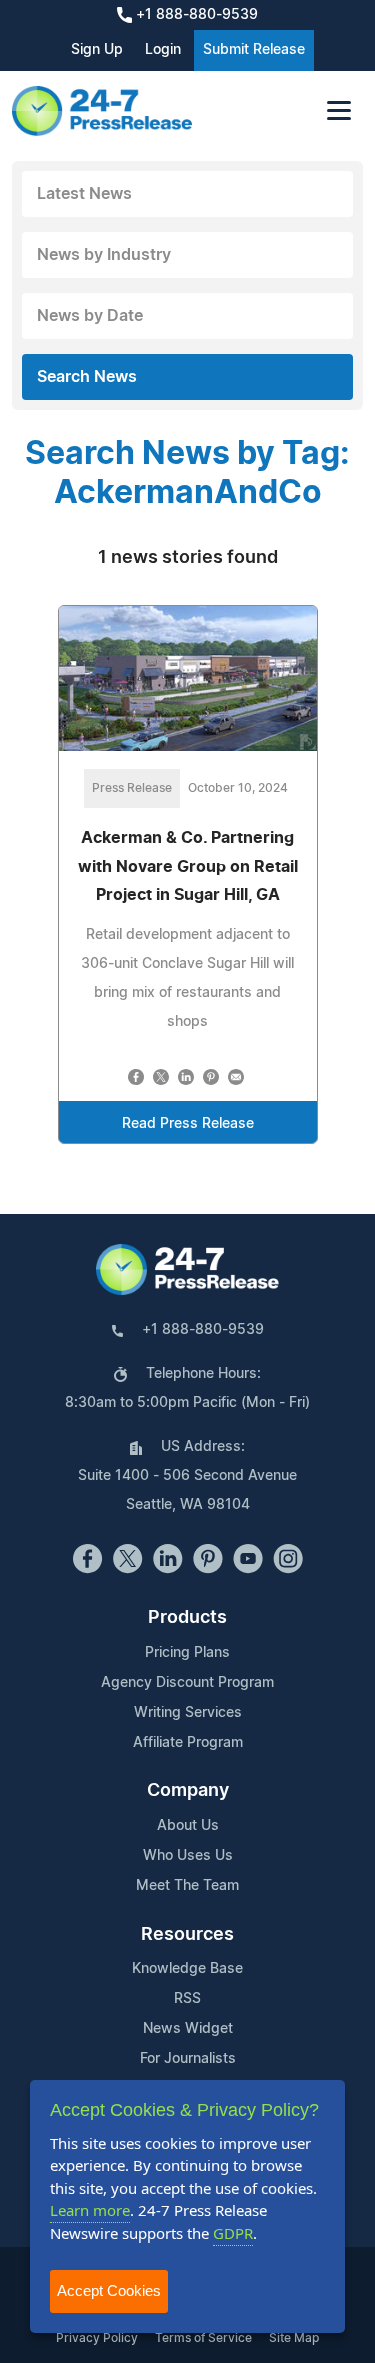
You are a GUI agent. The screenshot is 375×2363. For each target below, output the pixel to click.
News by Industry (104, 255)
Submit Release (254, 50)
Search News (87, 377)
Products (187, 1618)
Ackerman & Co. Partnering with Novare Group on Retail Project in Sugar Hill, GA (188, 867)
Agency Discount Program (187, 1683)
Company (188, 1791)
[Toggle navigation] (339, 110)
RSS (187, 1999)
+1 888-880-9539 (195, 15)
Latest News (84, 194)
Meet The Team (187, 1886)
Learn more (90, 2210)
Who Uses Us (188, 1856)
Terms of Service (203, 2338)
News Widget (188, 2029)
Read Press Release (188, 1124)
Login (163, 50)
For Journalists (188, 2059)
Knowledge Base (187, 1969)
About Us (188, 1826)
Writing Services (188, 1713)
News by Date (90, 316)
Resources (187, 1935)
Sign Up (97, 50)
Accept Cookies (109, 2290)
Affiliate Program (188, 1743)
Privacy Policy (97, 2338)
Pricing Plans (187, 1653)
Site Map (294, 2338)
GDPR (233, 2233)
